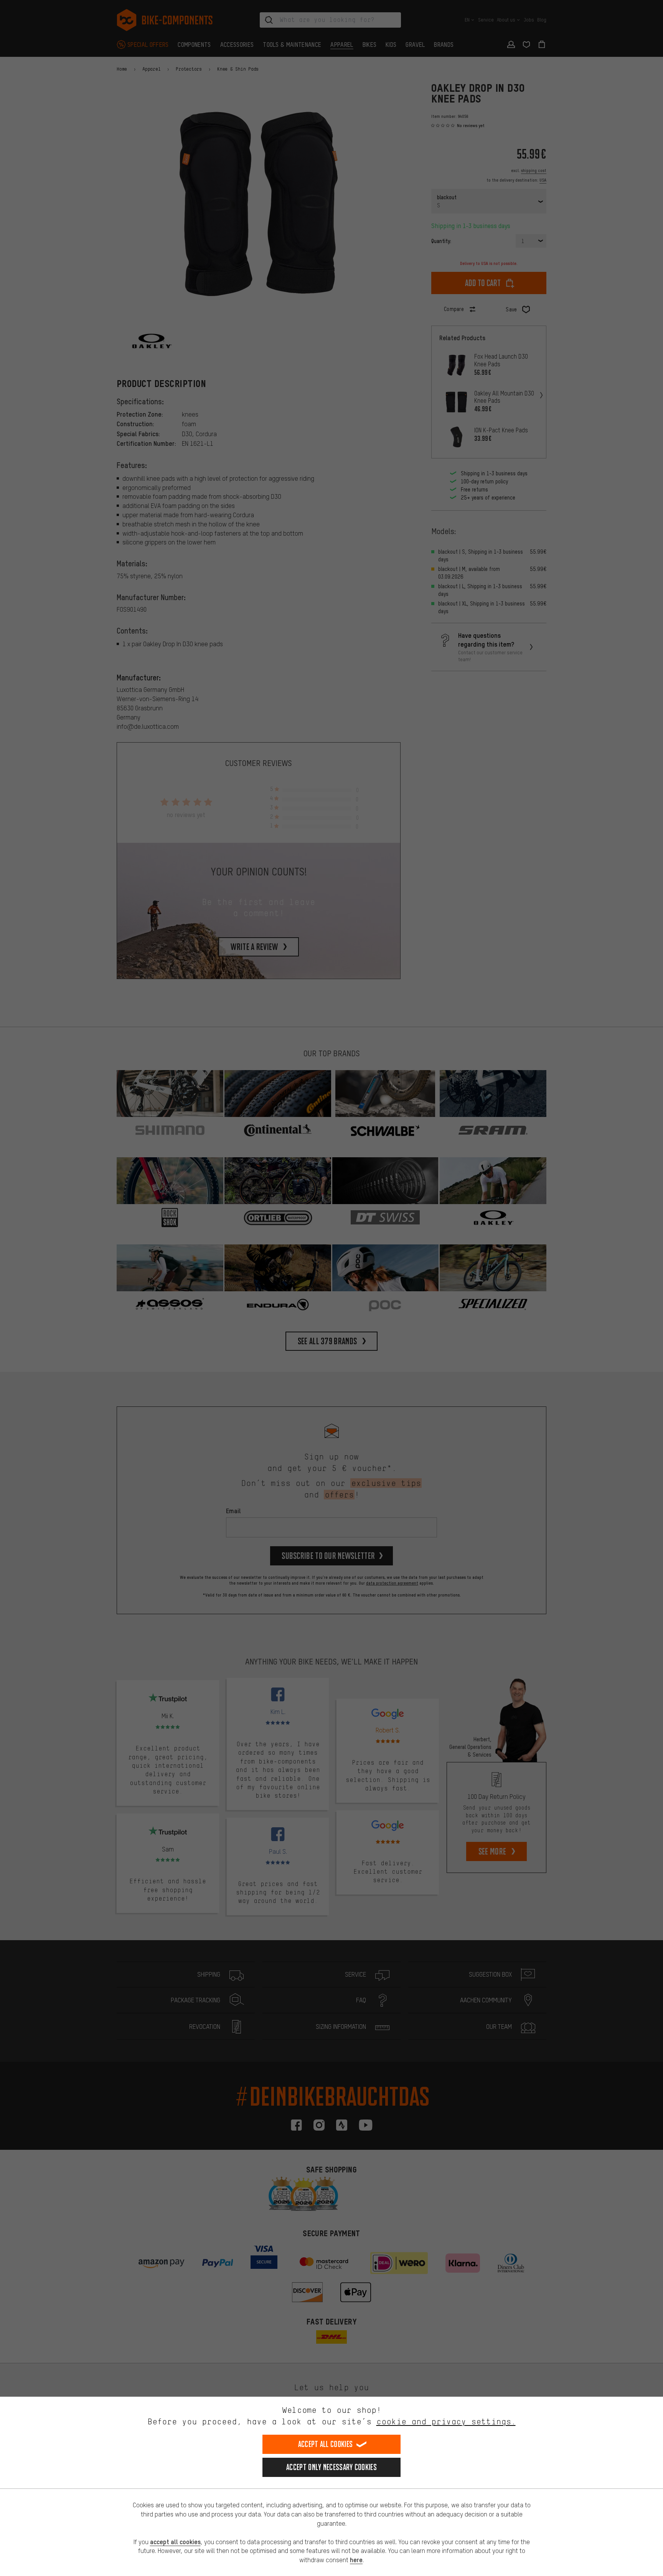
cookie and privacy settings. (446, 2421)
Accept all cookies (325, 2444)
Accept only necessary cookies (331, 2467)
